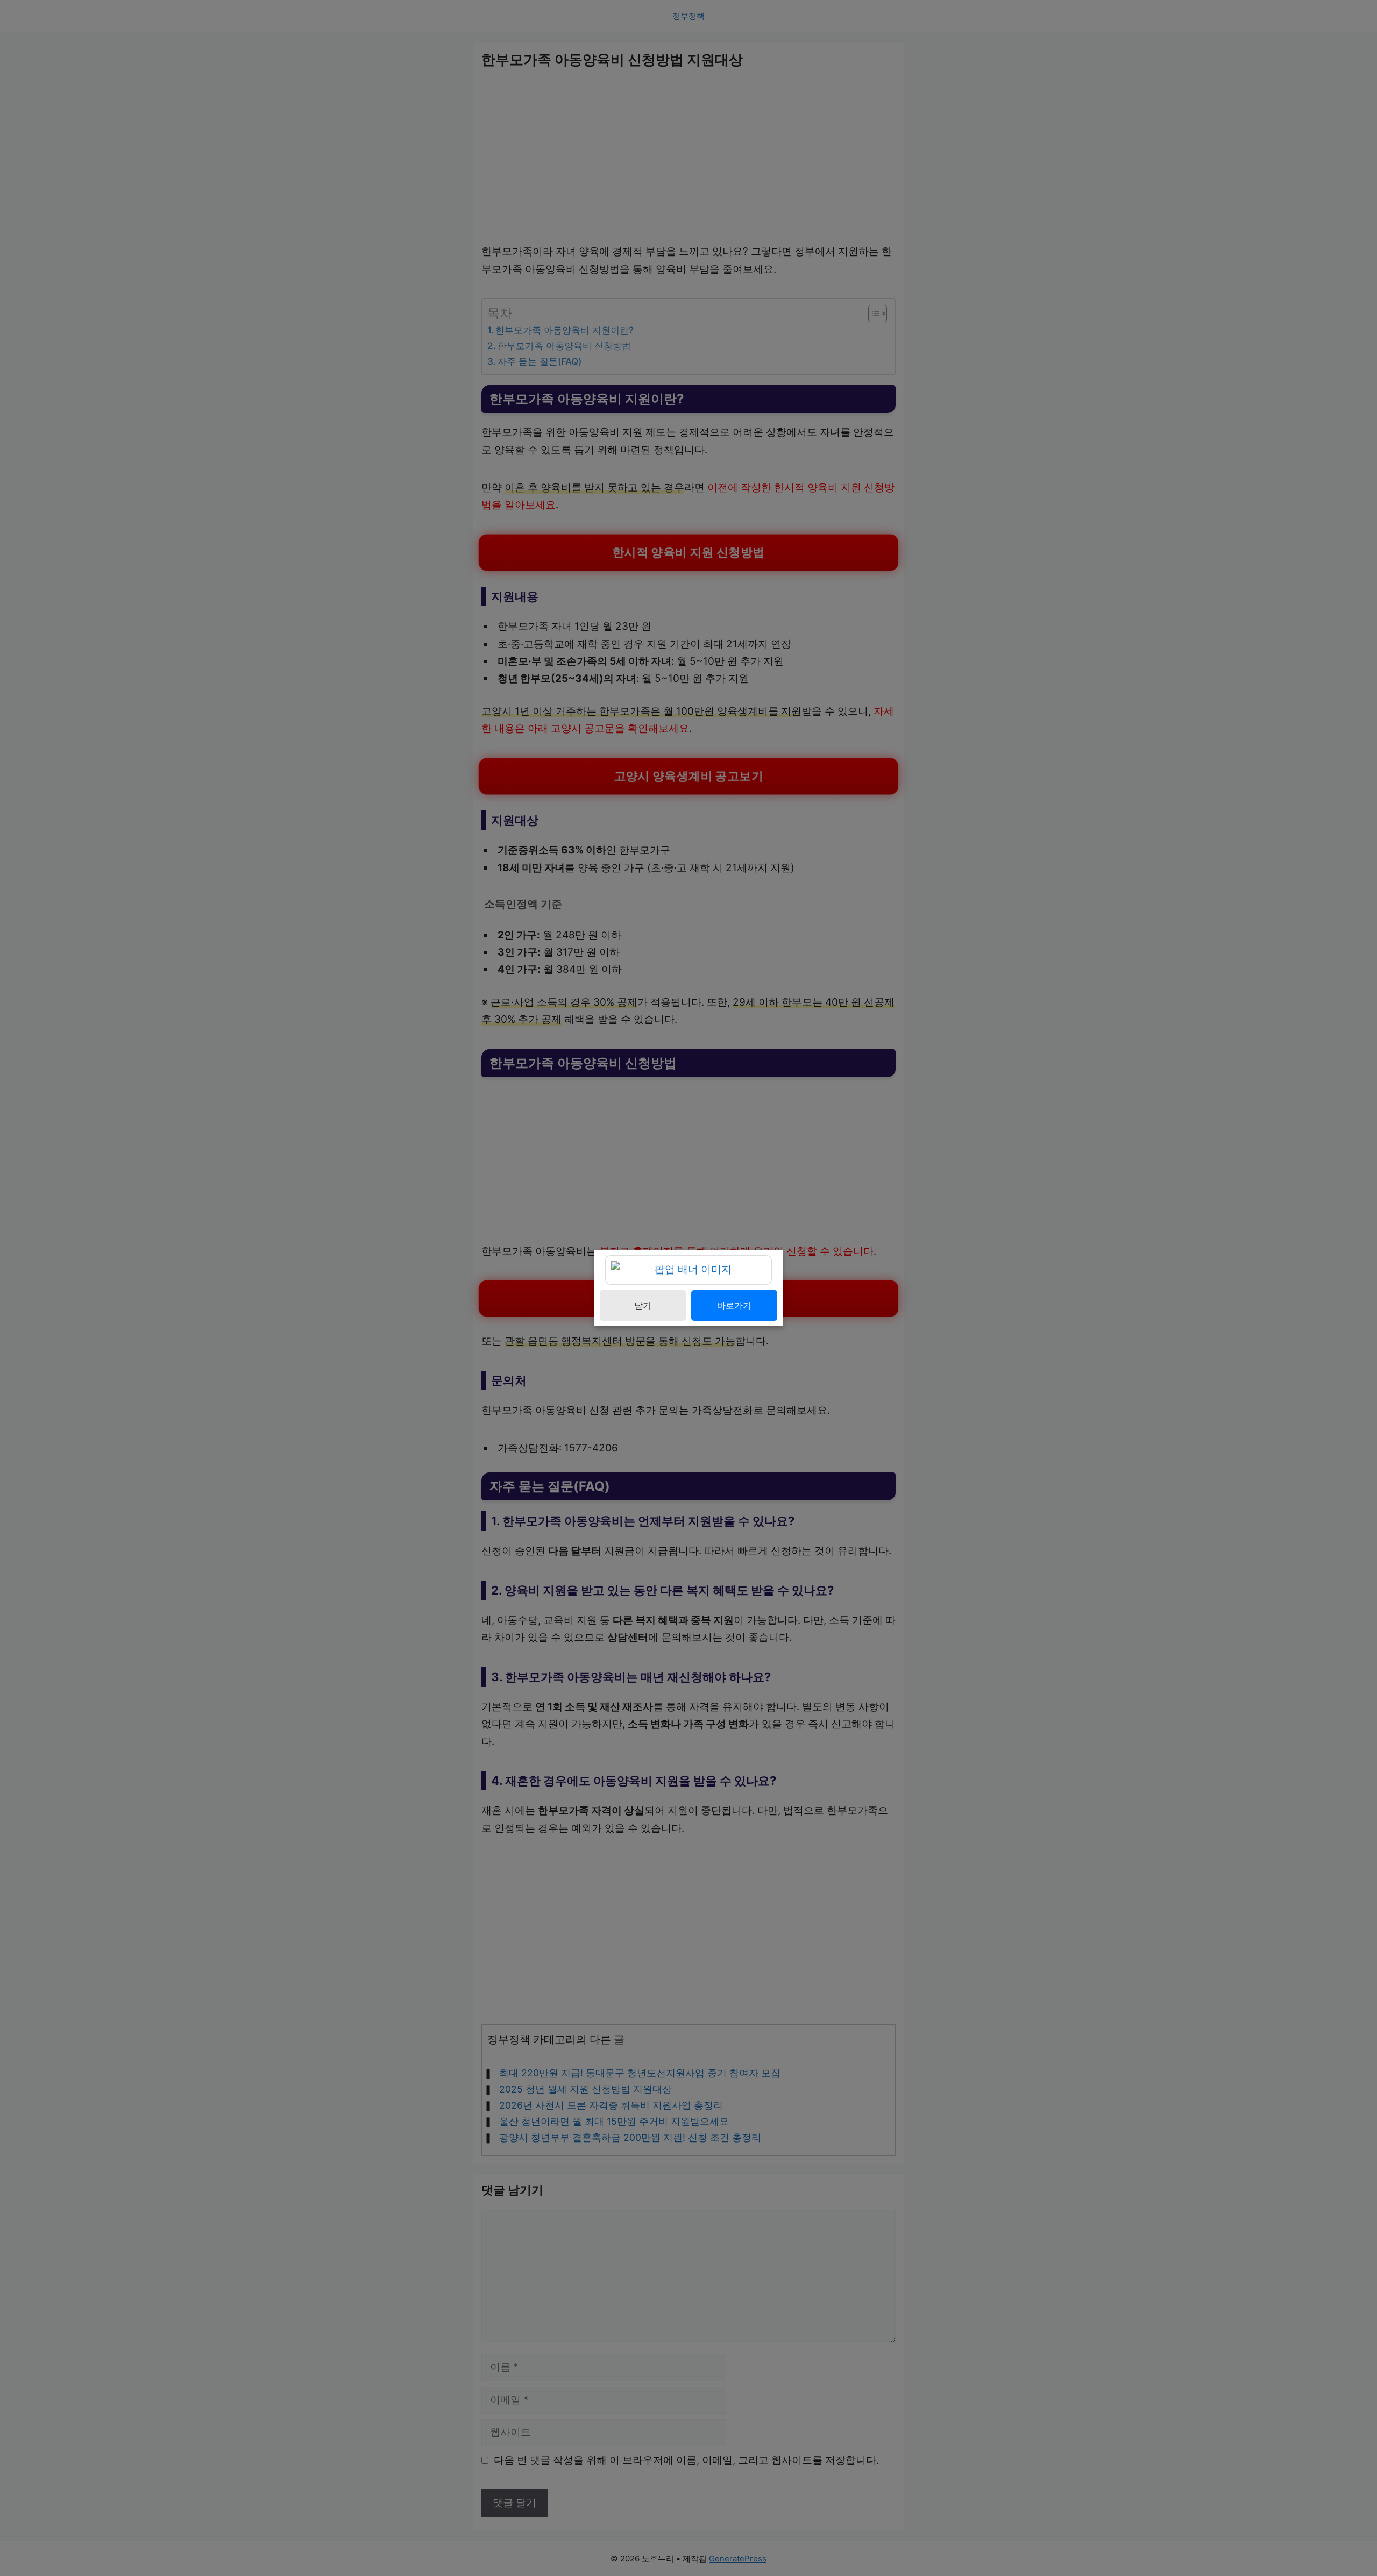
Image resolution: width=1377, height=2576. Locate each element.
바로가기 (734, 1305)
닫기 (643, 1305)
